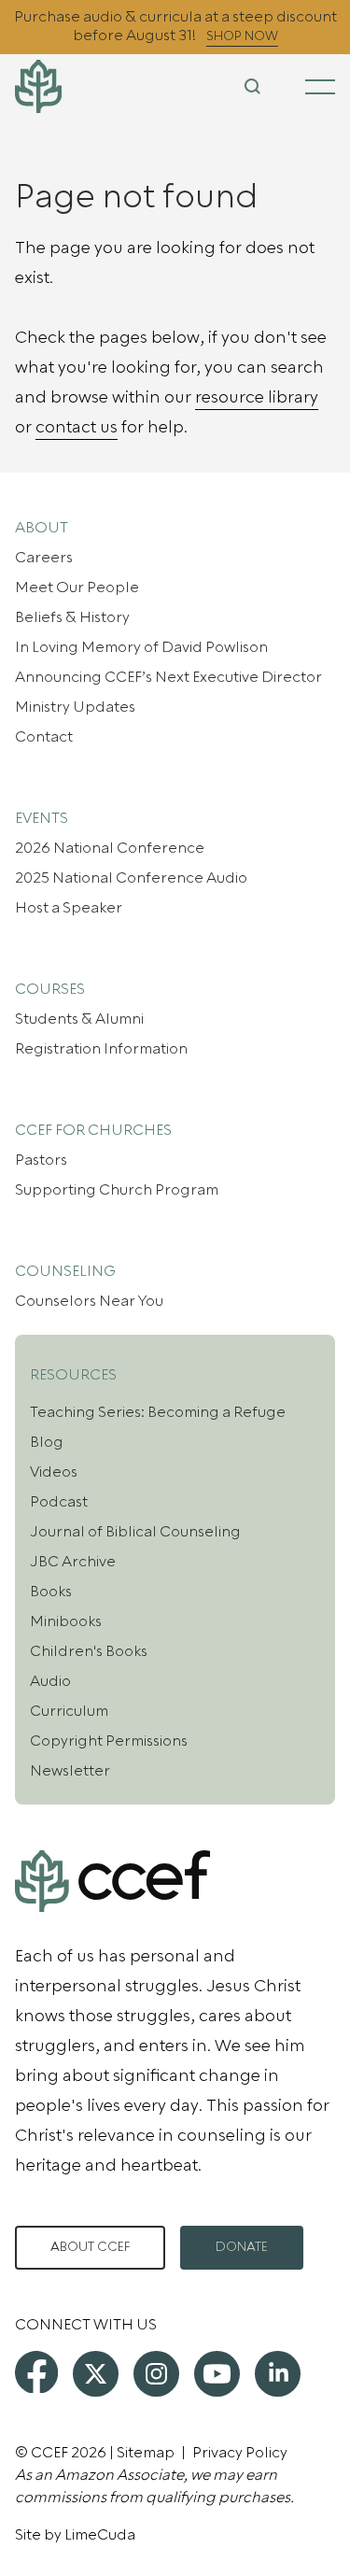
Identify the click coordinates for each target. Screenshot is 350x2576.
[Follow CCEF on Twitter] (96, 2374)
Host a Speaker (69, 908)
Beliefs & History (72, 617)
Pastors (41, 1160)
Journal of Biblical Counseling (135, 1532)
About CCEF (90, 2247)
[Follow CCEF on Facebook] (36, 2372)
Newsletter (70, 1771)
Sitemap (146, 2453)
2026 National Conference (110, 848)
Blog (47, 1442)
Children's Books (89, 1651)
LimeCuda (100, 2535)
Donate (242, 2247)
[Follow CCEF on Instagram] (156, 2374)
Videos (54, 1472)
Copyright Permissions (109, 1741)
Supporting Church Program (117, 1190)
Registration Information (101, 1049)
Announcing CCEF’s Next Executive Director (168, 677)
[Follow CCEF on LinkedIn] (278, 2374)
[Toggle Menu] (320, 87)
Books (51, 1592)
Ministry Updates (75, 707)
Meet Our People (77, 587)
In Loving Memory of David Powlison (141, 647)
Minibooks (66, 1621)
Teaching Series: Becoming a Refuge (158, 1412)
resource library (257, 397)
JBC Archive (73, 1562)
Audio (50, 1681)
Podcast (59, 1502)
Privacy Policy (240, 2453)
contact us (77, 427)
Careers (44, 558)
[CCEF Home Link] (68, 86)
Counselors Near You (89, 1301)
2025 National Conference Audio (131, 878)
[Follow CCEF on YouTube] (217, 2374)
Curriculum (69, 1711)
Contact (44, 737)
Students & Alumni (79, 1019)
